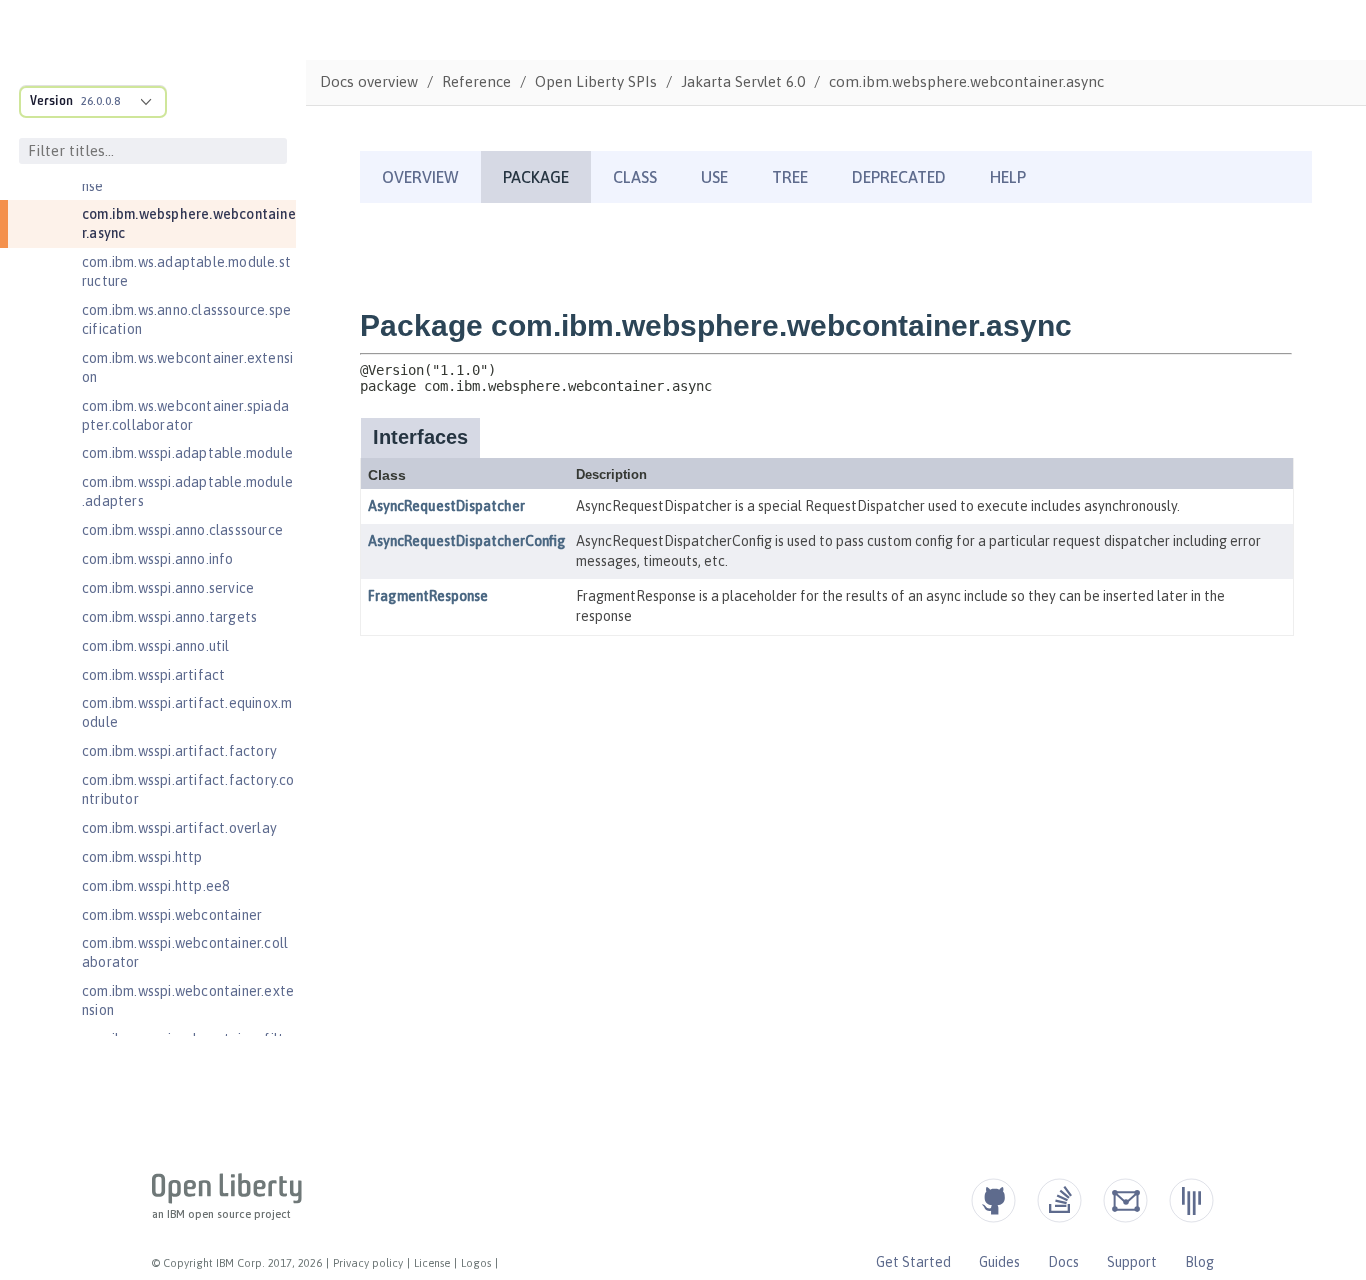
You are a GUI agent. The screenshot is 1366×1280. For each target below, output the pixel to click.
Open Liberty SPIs (596, 81)
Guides (999, 1262)
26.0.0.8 (100, 101)
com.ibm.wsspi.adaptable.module (187, 453)
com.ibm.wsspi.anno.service (168, 588)
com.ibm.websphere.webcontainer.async (189, 223)
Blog (1199, 1262)
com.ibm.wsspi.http (142, 857)
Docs (1063, 1262)
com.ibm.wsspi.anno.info (158, 559)
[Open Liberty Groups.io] (1125, 1200)
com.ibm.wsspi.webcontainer (172, 915)
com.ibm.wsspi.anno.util (156, 646)
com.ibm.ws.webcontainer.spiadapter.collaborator (185, 415)
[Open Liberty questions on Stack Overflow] (1059, 1200)
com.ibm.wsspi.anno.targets (169, 617)
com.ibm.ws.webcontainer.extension (187, 367)
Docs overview (369, 81)
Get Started (913, 1262)
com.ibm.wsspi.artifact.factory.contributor (188, 789)
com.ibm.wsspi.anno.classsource (182, 530)
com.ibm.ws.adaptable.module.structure (186, 271)
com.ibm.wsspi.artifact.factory (179, 751)
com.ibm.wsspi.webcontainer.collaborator (185, 952)
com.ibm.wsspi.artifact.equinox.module (187, 712)
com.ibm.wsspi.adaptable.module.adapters (187, 491)
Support (1132, 1262)
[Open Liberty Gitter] (1191, 1200)
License (432, 1263)
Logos (476, 1263)
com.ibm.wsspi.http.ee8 (155, 886)
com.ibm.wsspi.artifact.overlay (179, 828)
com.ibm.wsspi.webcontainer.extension (188, 1000)
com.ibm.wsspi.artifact (153, 675)
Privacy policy (368, 1263)
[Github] (993, 1200)
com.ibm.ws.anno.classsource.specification (186, 319)
